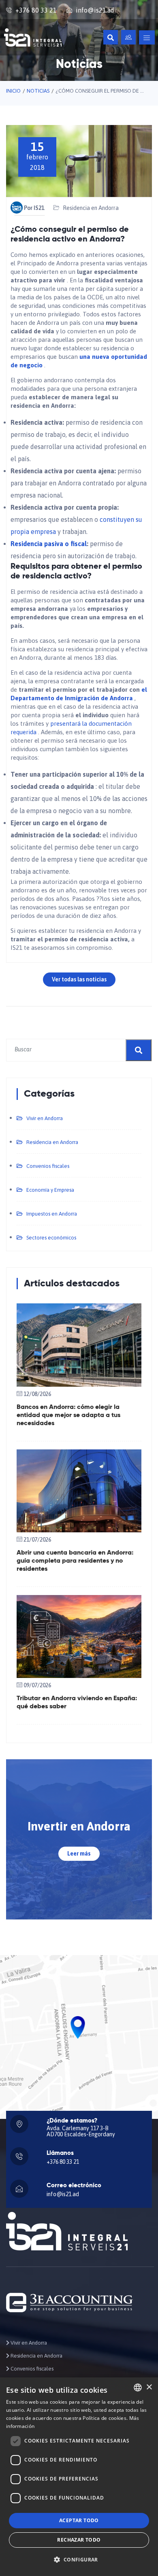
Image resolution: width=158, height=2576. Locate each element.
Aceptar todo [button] (79, 2520)
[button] (79, 2560)
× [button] (149, 2387)
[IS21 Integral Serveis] (33, 37)
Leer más (79, 1854)
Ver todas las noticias (79, 979)
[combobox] (138, 2387)
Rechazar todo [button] (79, 2540)
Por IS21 (34, 208)
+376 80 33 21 (36, 10)
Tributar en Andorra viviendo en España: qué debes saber (77, 1703)
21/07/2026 (37, 1540)
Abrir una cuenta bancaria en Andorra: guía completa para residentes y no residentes (75, 1561)
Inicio (13, 91)
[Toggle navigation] (147, 37)
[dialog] (79, 2477)
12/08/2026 (37, 1394)
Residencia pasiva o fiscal (49, 544)
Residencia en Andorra (91, 208)
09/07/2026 (37, 1685)
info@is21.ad (95, 10)
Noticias (38, 91)
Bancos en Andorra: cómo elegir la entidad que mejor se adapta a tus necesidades (68, 1415)
